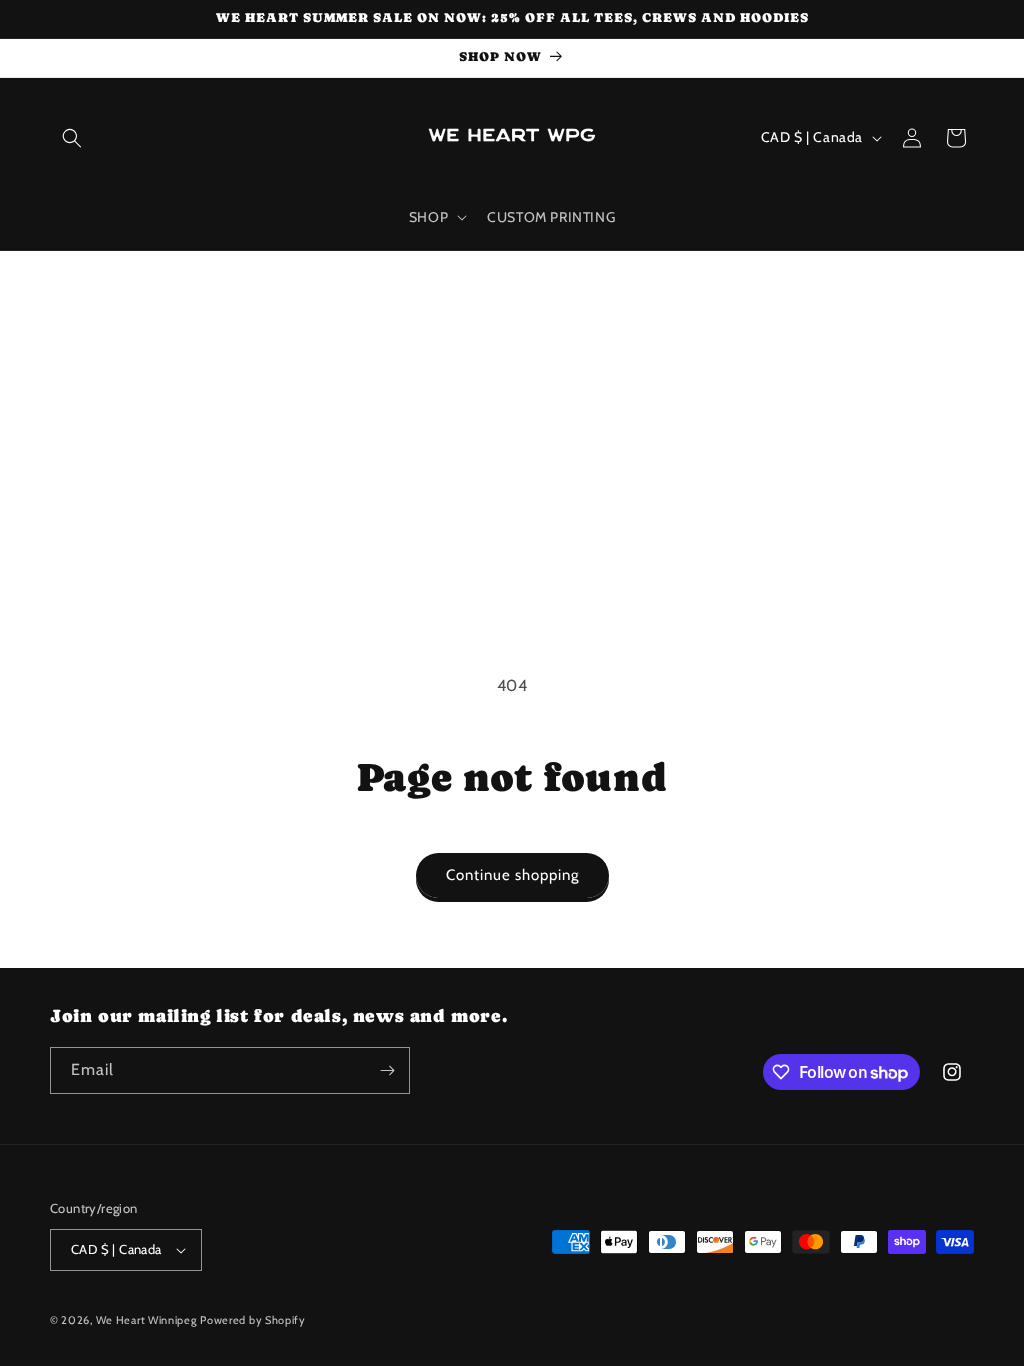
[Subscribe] (387, 1070)
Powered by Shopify (253, 1320)
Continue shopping (512, 875)
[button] (72, 138)
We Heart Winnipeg (146, 1320)
